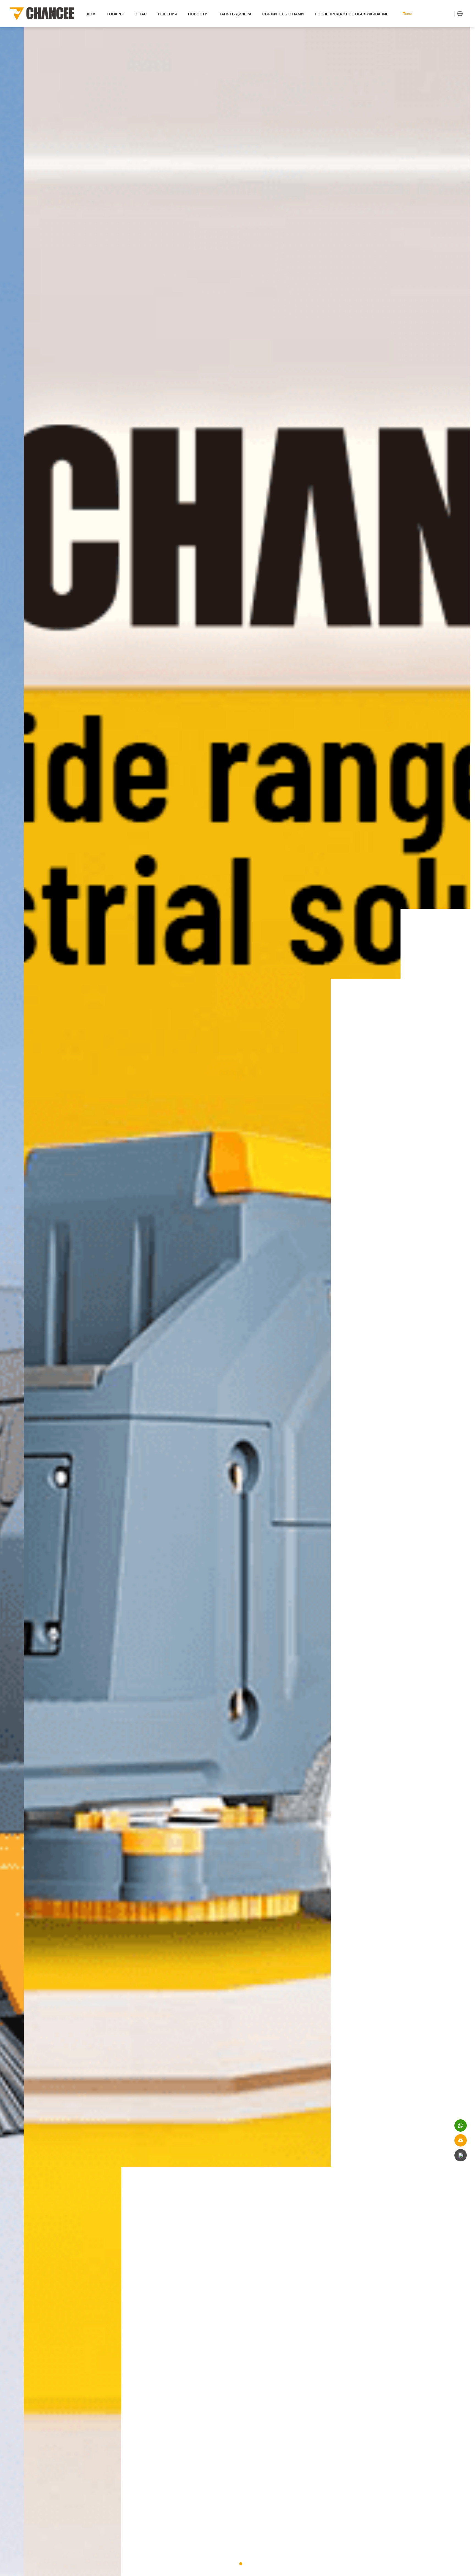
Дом (91, 14)
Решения (168, 14)
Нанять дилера (235, 14)
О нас (141, 14)
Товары (115, 14)
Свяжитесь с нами (283, 14)
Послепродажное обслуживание (352, 14)
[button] (234, 2564)
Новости (198, 14)
